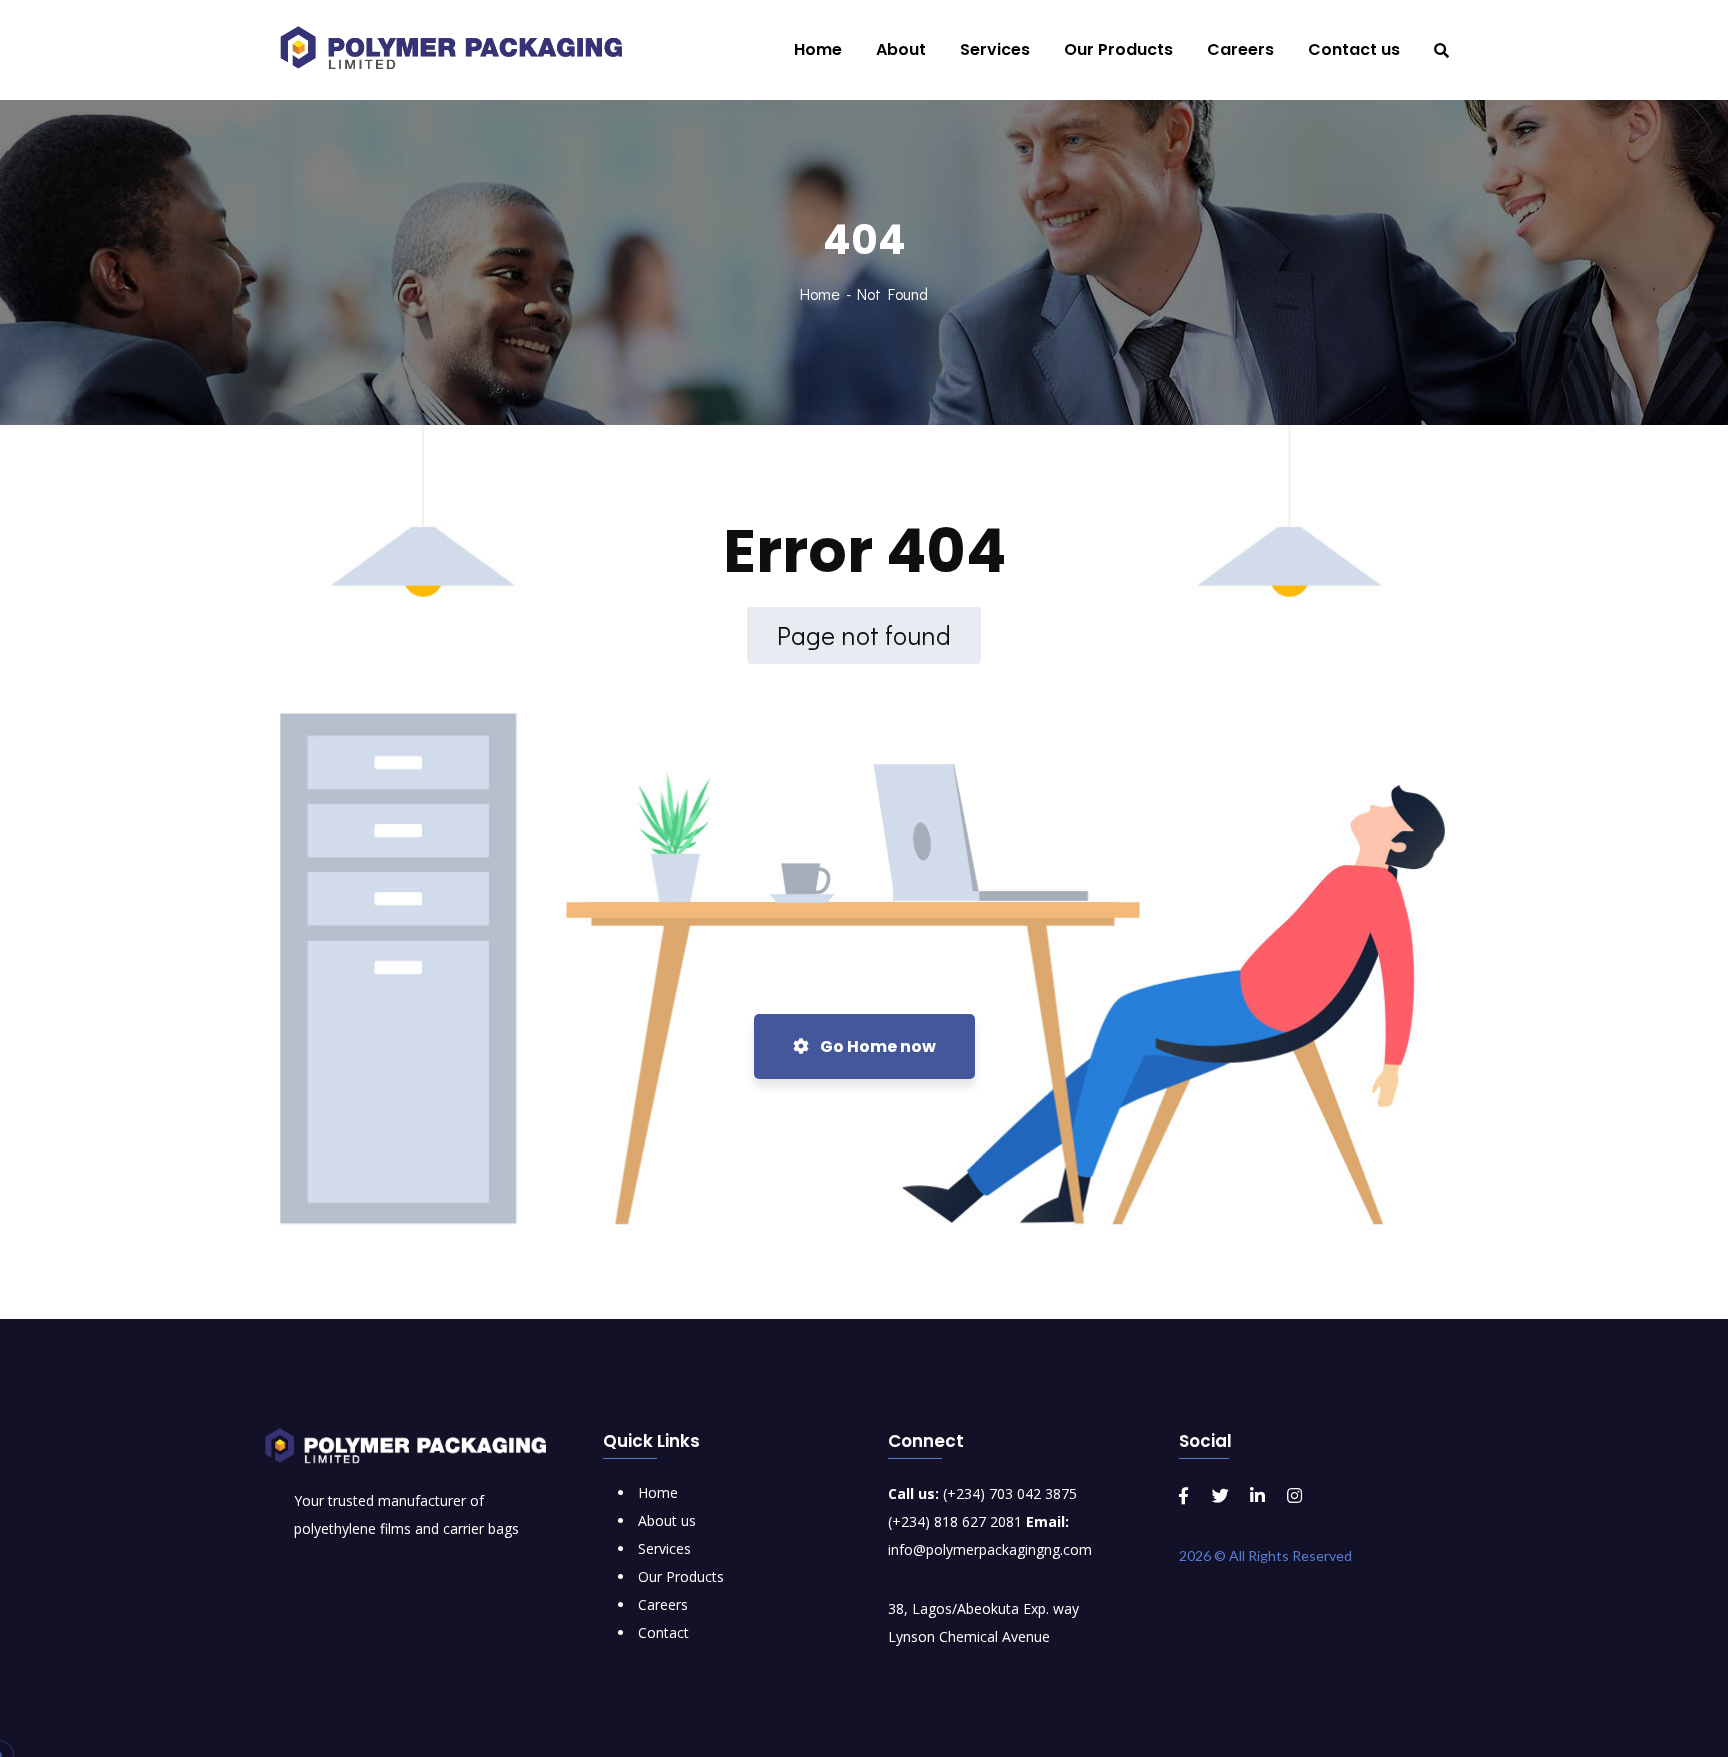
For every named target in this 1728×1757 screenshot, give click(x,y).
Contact (663, 1632)
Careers (663, 1604)
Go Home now (876, 1046)
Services (664, 1548)
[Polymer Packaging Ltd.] (461, 50)
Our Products (681, 1576)
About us (667, 1520)
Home (820, 293)
